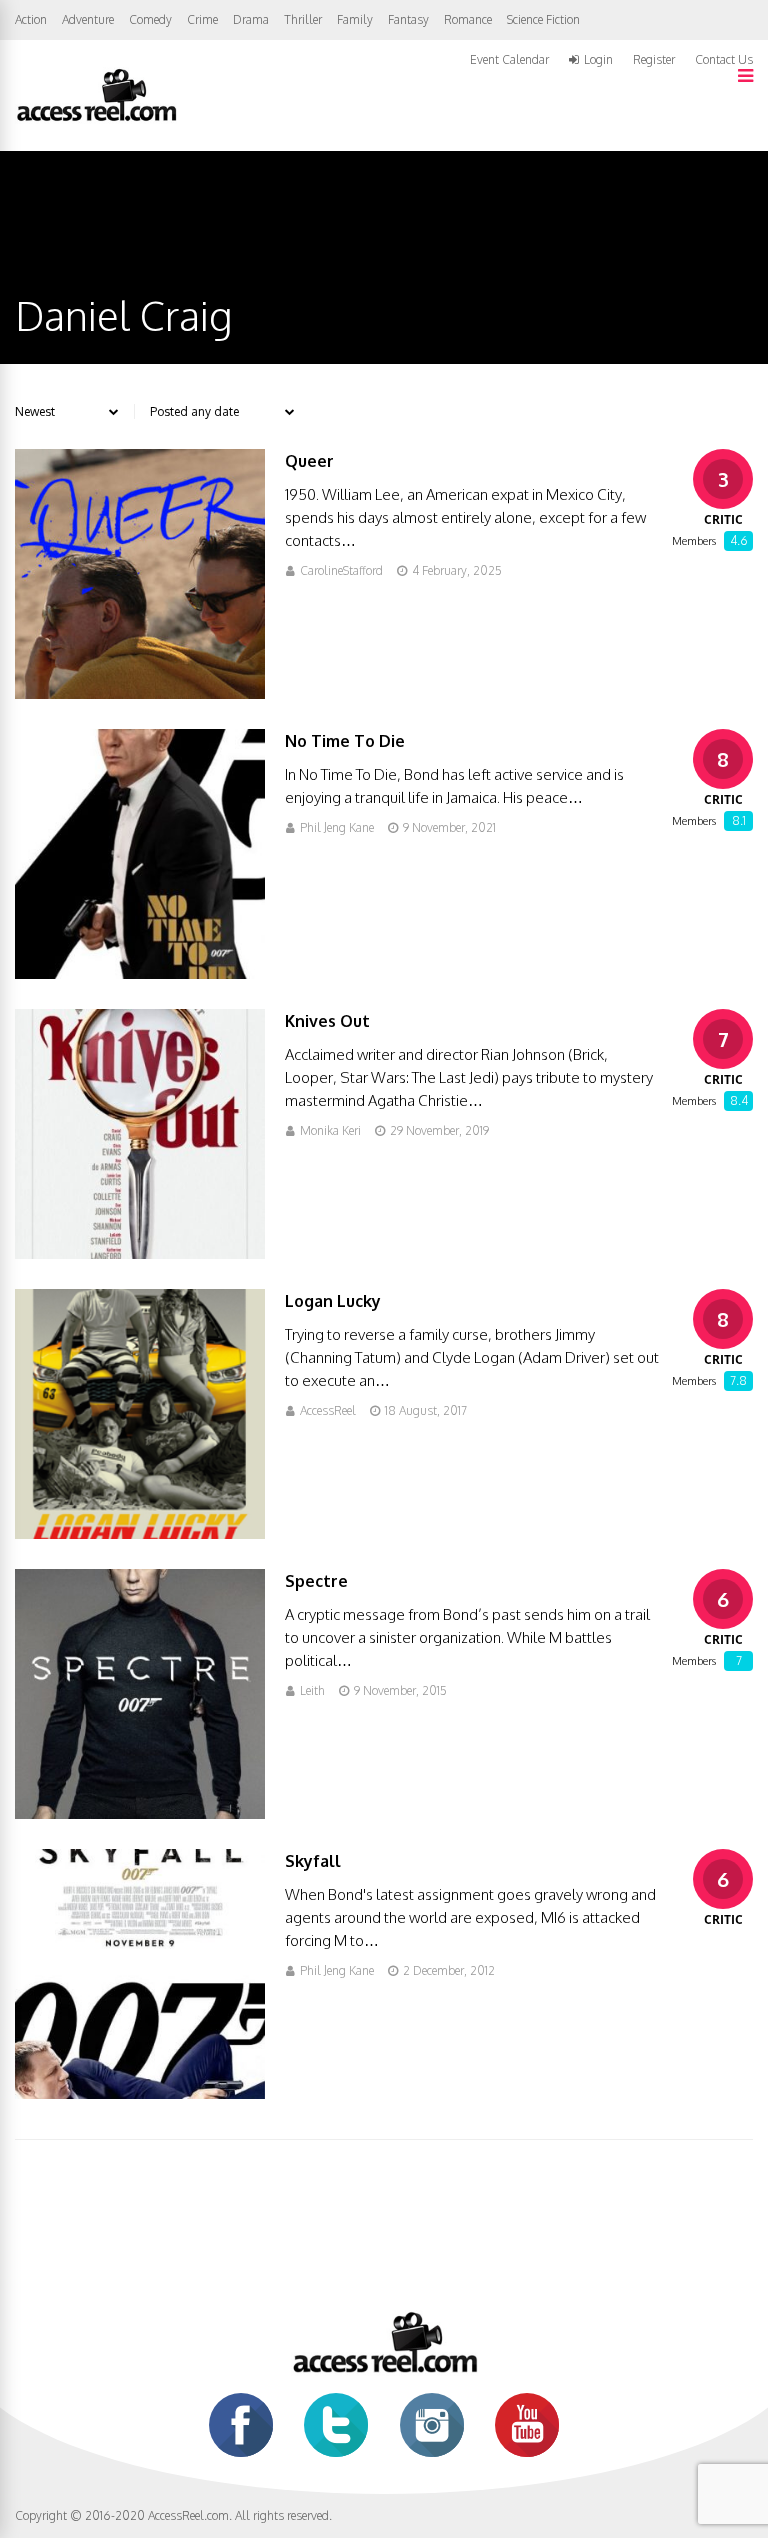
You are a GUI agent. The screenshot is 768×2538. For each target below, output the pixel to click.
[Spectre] (140, 1813)
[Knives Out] (140, 1253)
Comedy (150, 19)
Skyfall (313, 1861)
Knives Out (327, 1021)
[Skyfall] (140, 2093)
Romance (468, 19)
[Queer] (140, 693)
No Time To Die (345, 741)
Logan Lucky (333, 1301)
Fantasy (408, 19)
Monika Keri (330, 1130)
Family (355, 19)
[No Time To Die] (140, 973)
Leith (312, 1690)
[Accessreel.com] (96, 119)
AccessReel (328, 1410)
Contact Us (724, 59)
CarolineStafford (341, 570)
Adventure (88, 19)
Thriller (303, 19)
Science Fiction (543, 19)
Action (31, 19)
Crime (202, 19)
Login (598, 60)
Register (654, 60)
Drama (251, 19)
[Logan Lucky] (140, 1533)
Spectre (316, 1581)
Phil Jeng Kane (337, 827)
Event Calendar (509, 59)
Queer (309, 461)
